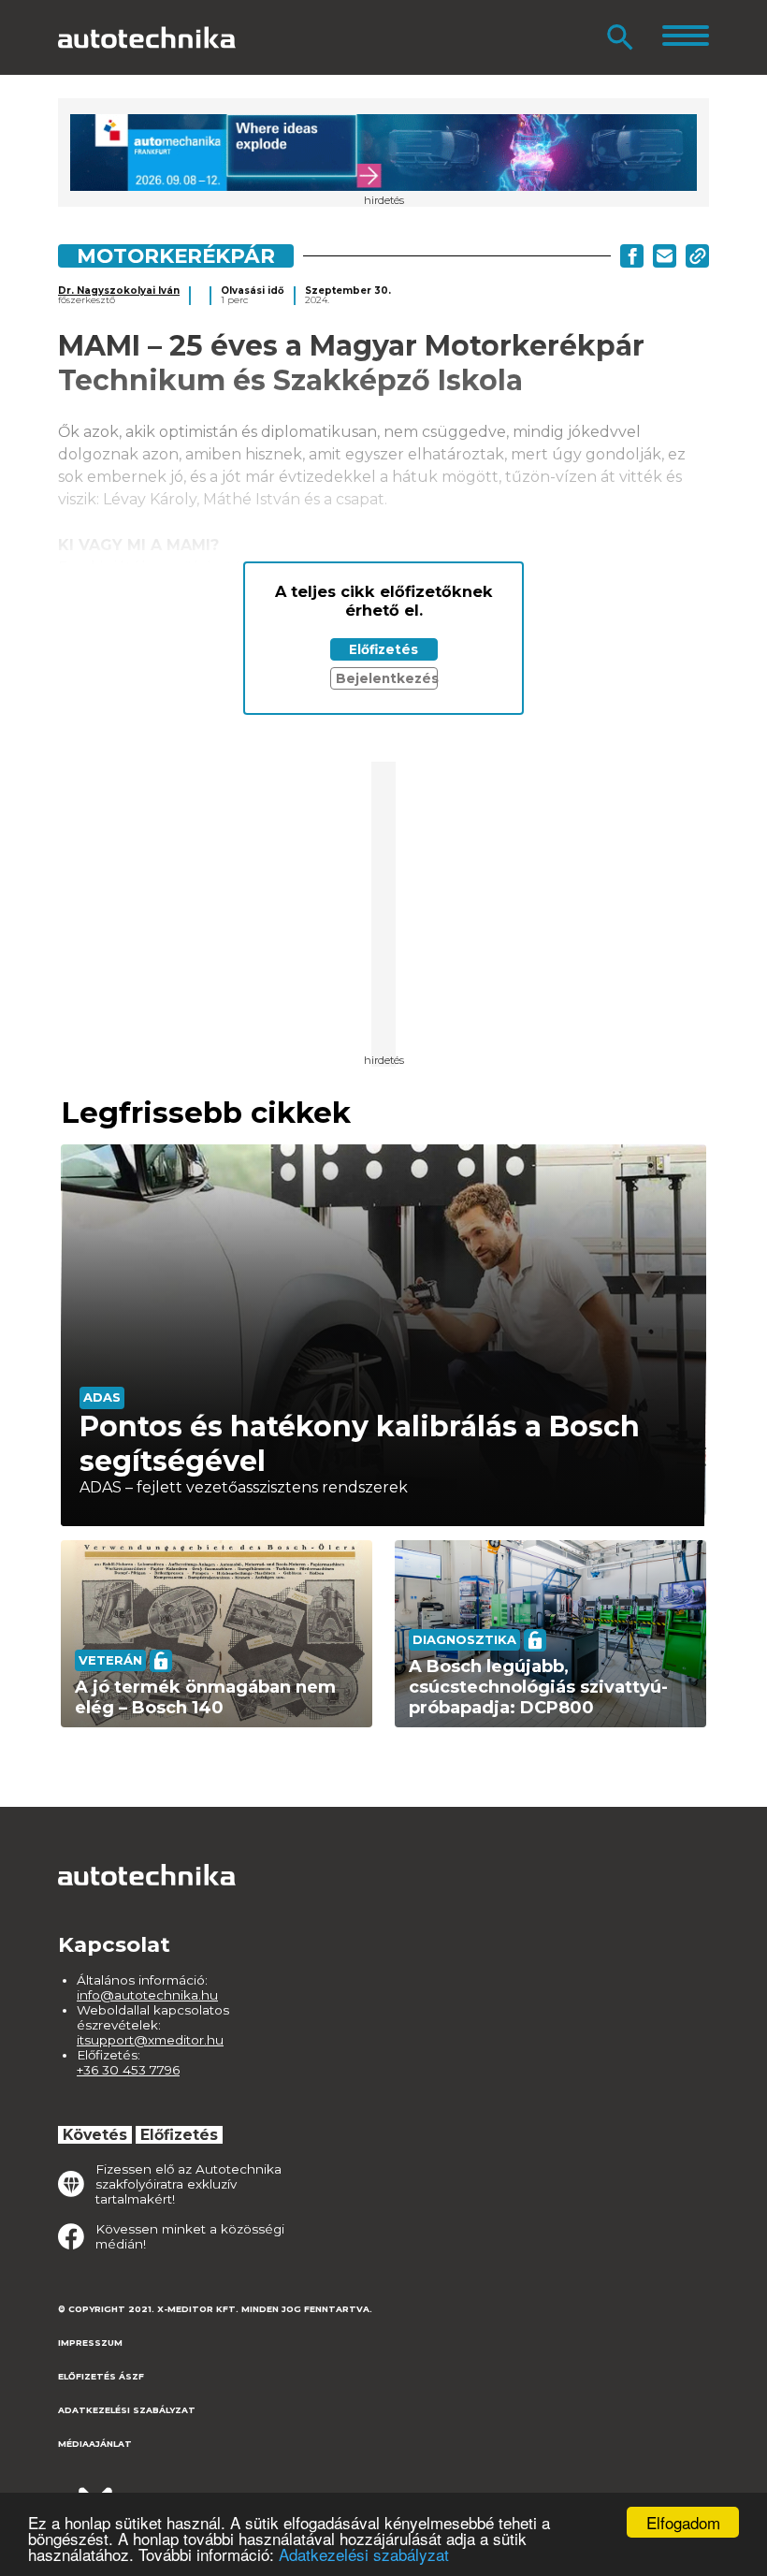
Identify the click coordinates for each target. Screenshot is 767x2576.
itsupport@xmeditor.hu (150, 2040)
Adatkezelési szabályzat (364, 2554)
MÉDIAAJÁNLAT (95, 2444)
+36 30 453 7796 (128, 2070)
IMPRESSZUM (90, 2343)
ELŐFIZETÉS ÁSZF (101, 2376)
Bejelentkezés (387, 678)
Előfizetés (383, 649)
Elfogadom (683, 2522)
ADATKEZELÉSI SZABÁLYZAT (127, 2410)
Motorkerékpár (176, 255)
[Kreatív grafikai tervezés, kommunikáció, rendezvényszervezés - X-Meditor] (152, 2491)
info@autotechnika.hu (147, 1995)
